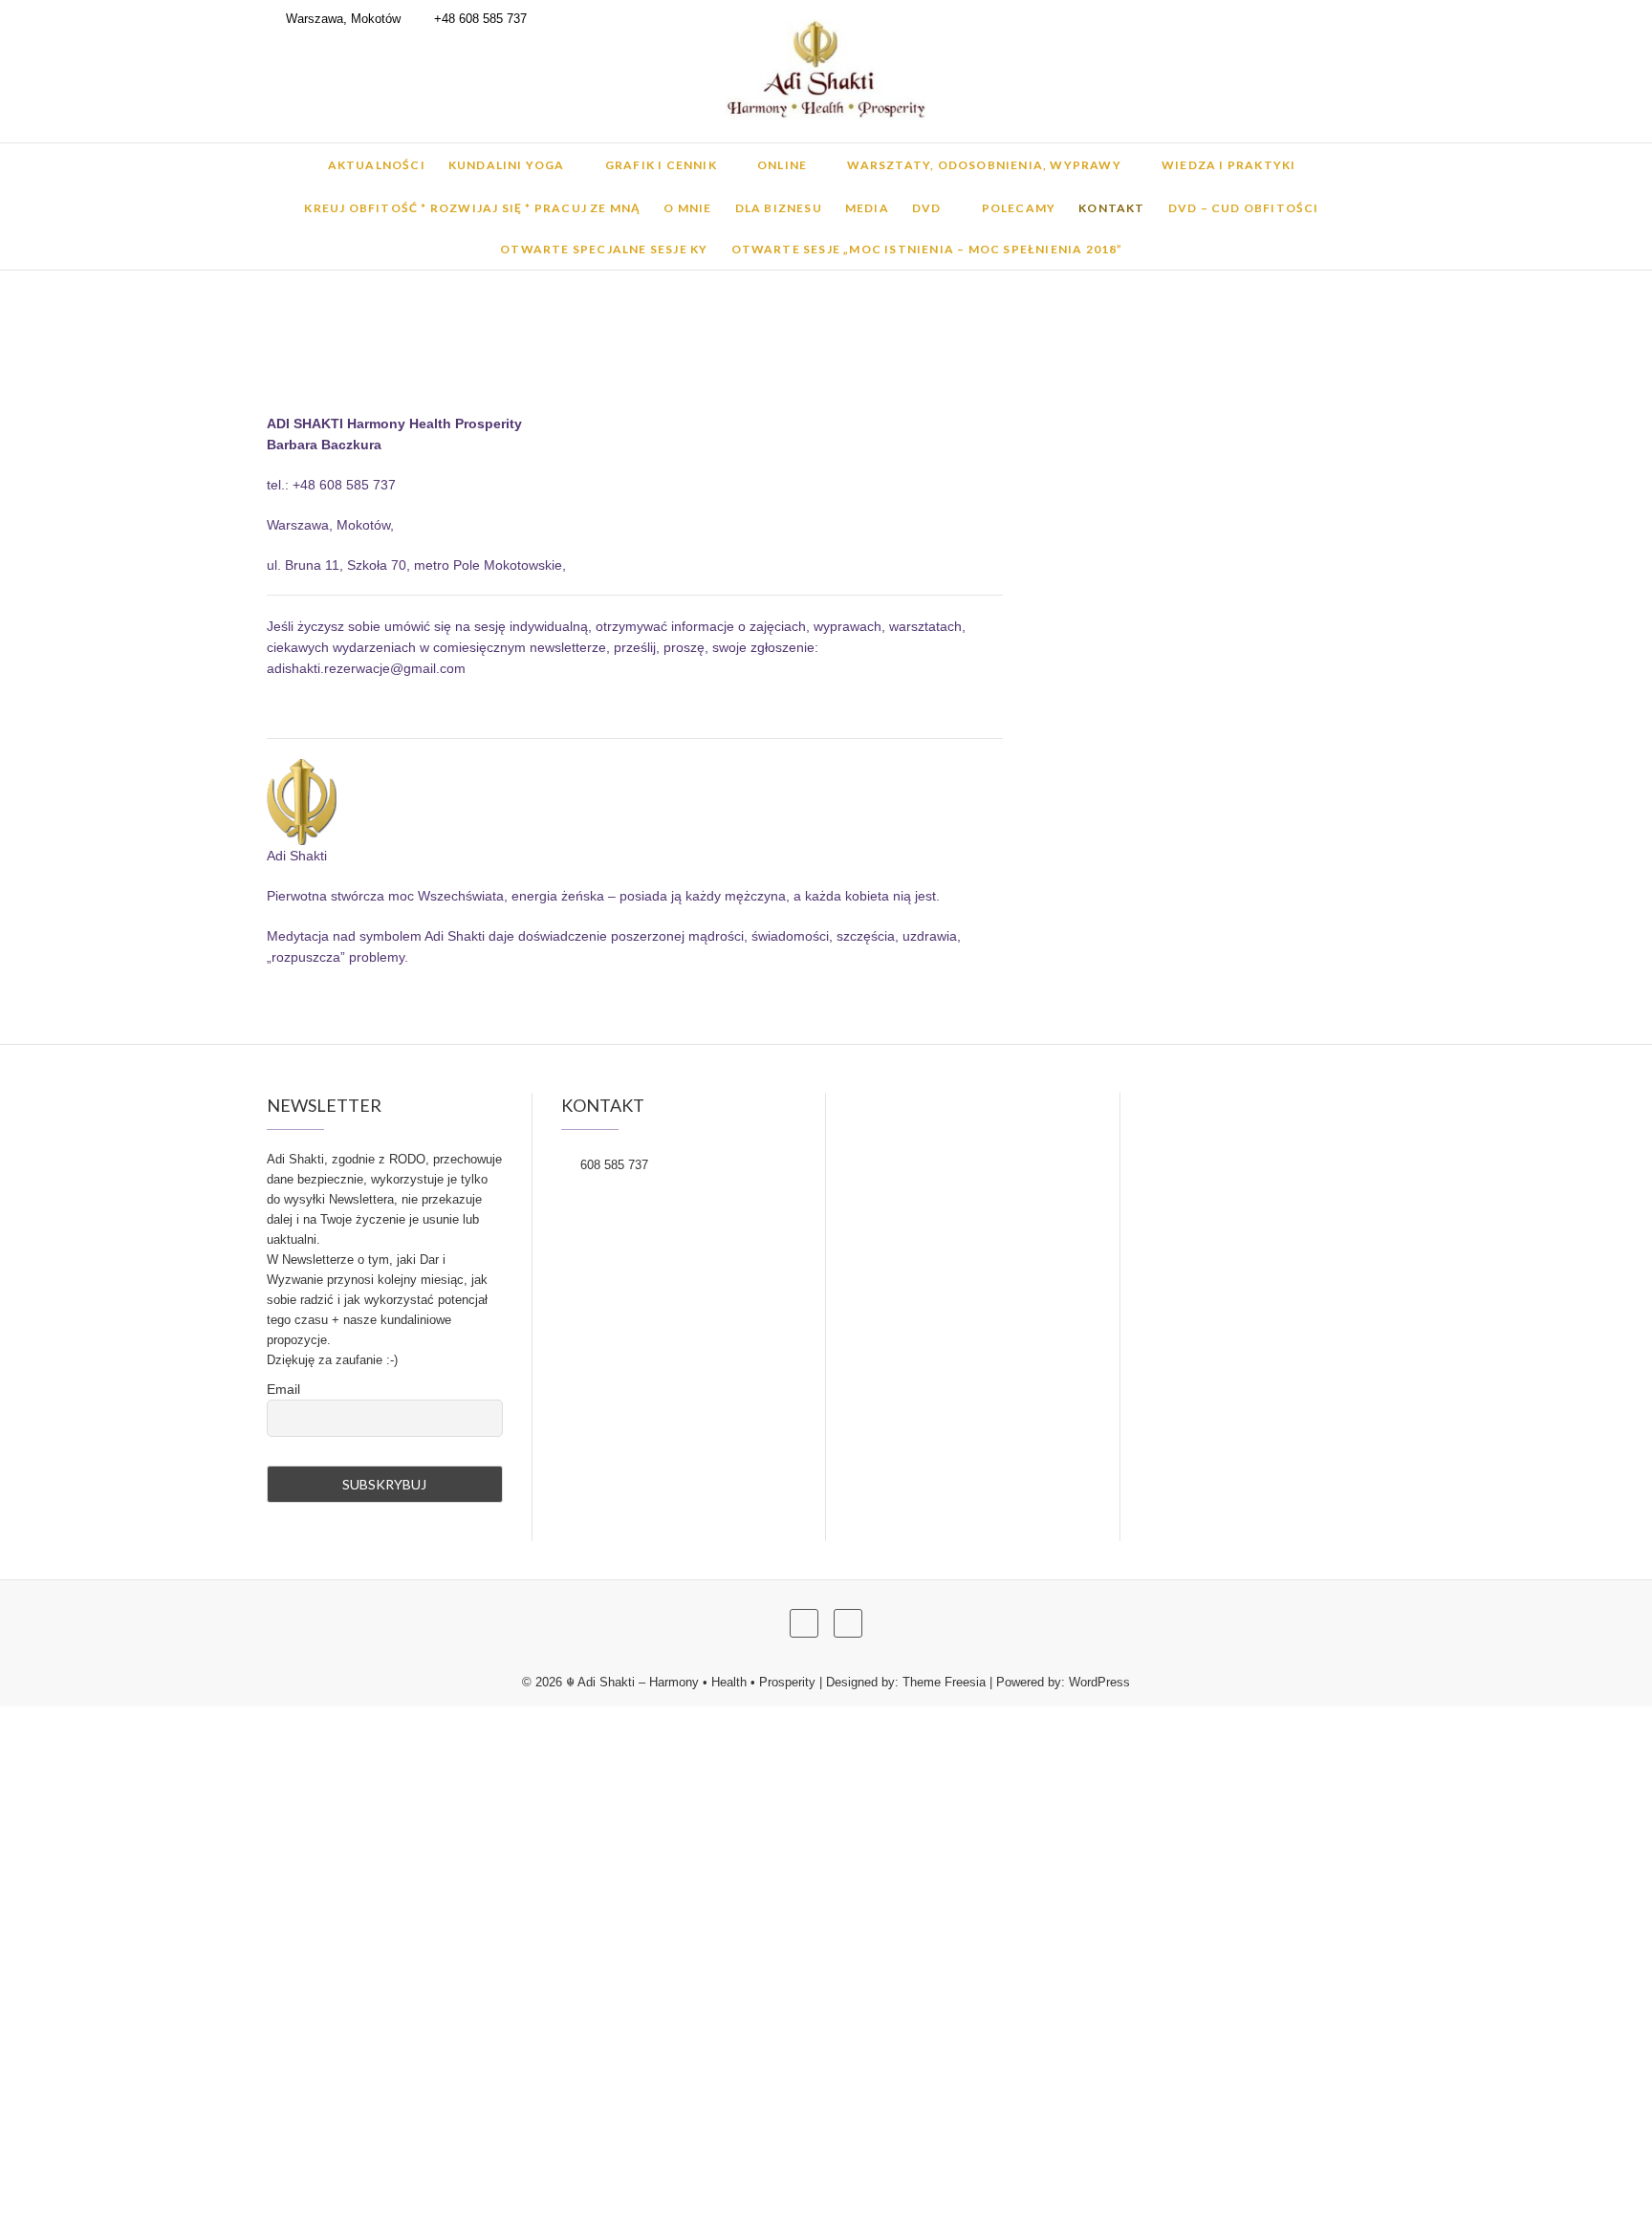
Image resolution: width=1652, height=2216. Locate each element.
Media (867, 208)
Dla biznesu (779, 208)
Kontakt (1111, 208)
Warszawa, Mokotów (341, 19)
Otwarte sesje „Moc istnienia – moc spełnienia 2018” (927, 249)
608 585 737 (612, 1165)
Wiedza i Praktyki (1228, 165)
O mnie (687, 208)
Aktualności (377, 165)
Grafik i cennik (661, 165)
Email (283, 1389)
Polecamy (1019, 208)
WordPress (1099, 1682)
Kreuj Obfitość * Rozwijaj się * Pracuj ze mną (472, 208)
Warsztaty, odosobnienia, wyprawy (984, 165)
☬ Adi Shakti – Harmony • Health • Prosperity (691, 1682)
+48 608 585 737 (478, 19)
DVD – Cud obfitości (1244, 208)
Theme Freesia (944, 1682)
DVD (927, 208)
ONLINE (782, 165)
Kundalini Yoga (507, 165)
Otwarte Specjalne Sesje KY (604, 249)
